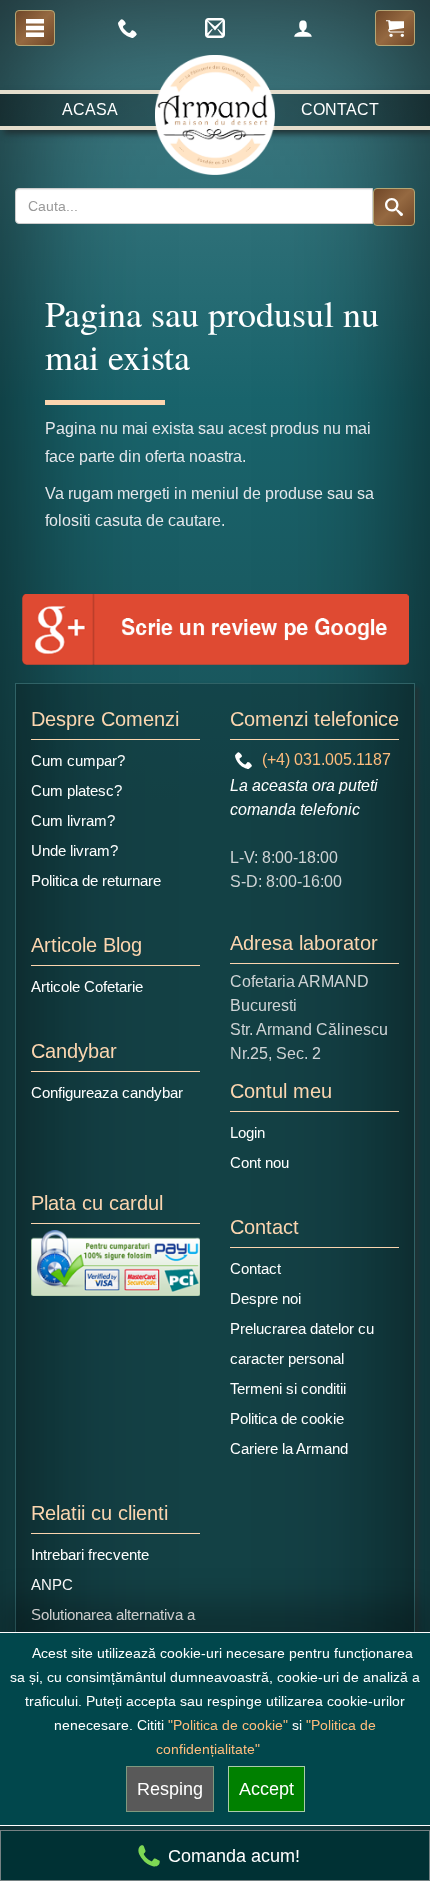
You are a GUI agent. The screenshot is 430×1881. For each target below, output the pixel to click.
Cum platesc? (76, 790)
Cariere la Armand (289, 1448)
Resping (170, 1789)
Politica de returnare (96, 880)
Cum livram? (73, 820)
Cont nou (259, 1162)
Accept (266, 1789)
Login (247, 1132)
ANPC (52, 1584)
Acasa (90, 109)
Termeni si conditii (288, 1388)
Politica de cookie (287, 1418)
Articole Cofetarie (87, 986)
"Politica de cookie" (228, 1725)
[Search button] (394, 207)
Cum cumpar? (78, 760)
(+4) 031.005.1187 (324, 759)
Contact (340, 109)
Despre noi (265, 1298)
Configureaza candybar (107, 1092)
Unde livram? (74, 850)
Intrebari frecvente (90, 1554)
